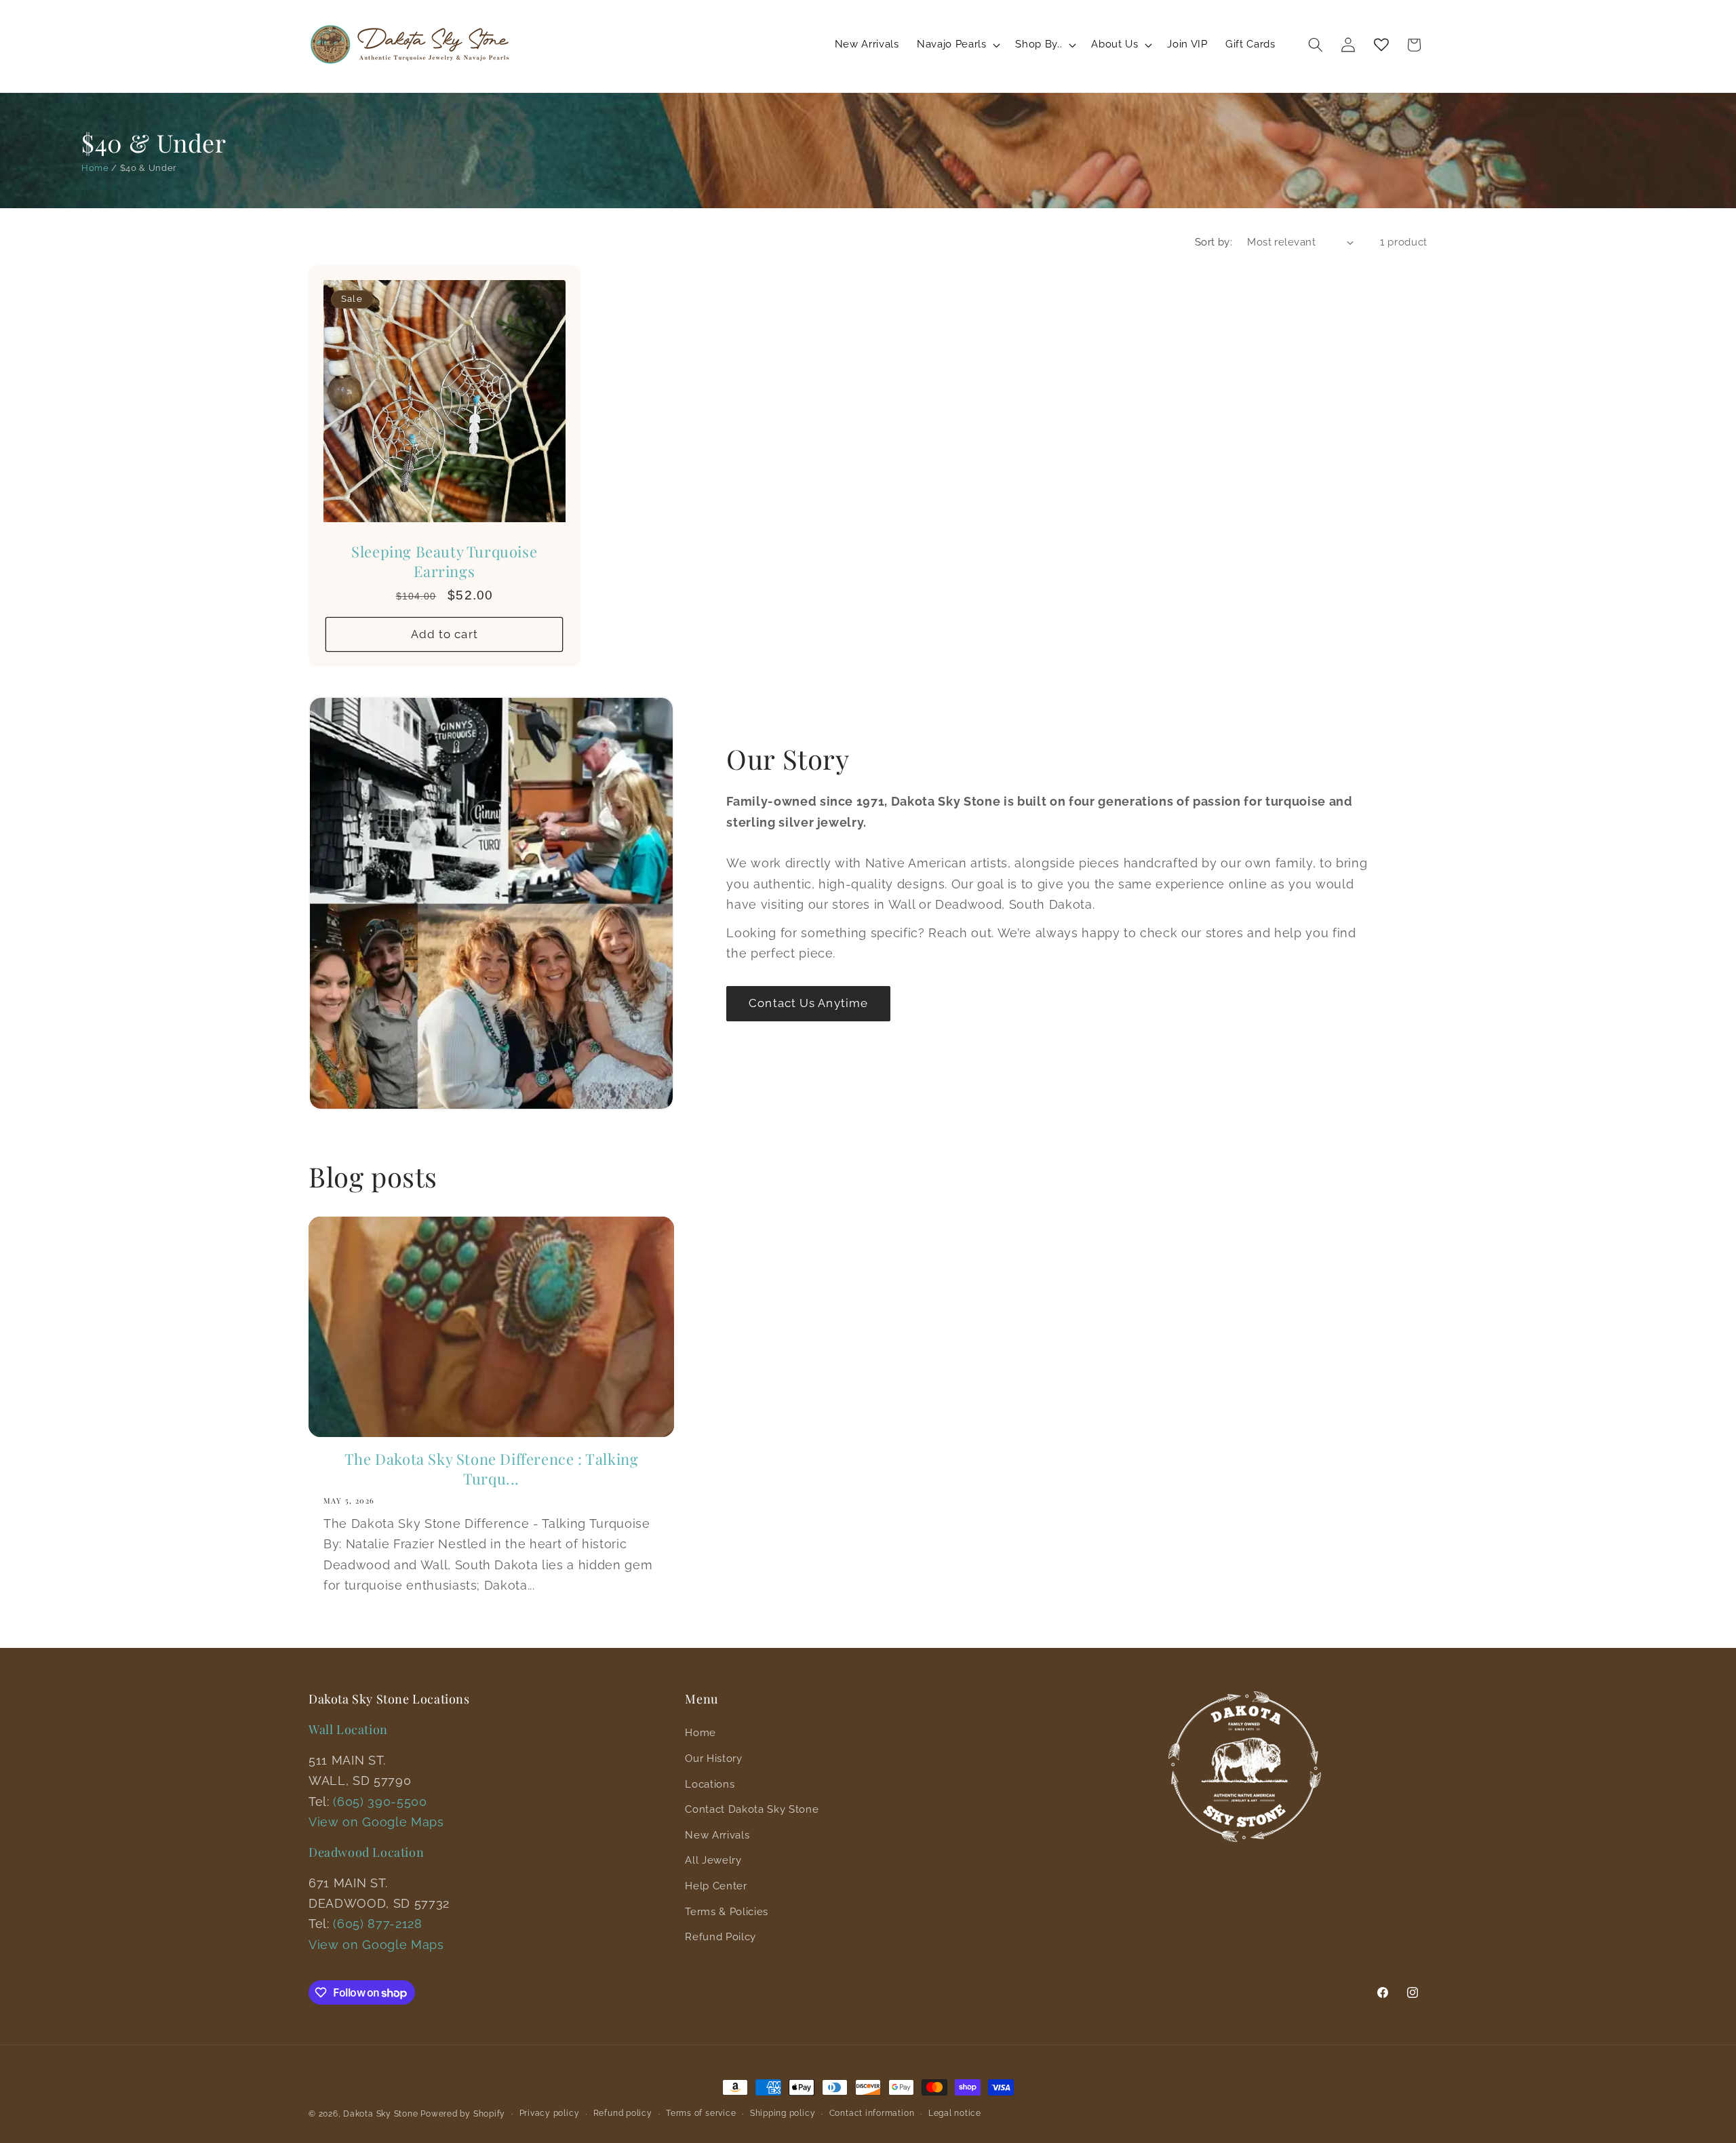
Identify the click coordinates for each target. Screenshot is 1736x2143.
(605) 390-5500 (380, 1802)
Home (95, 168)
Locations (710, 1784)
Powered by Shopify (463, 2114)
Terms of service (701, 2113)
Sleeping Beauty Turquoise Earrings (444, 561)
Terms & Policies (727, 1912)
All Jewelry (713, 1860)
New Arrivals (717, 1835)
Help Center (716, 1886)
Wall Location (348, 1729)
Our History (713, 1758)
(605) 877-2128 (377, 1924)
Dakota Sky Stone (380, 2114)
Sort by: (1214, 242)
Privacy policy (550, 2113)
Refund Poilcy (721, 1937)
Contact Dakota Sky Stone (752, 1809)
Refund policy (623, 2113)
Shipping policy (783, 2113)
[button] (957, 45)
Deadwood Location (366, 1852)
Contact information (872, 2113)
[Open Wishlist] (1381, 45)
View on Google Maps (376, 1822)
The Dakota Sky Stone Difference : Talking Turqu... (492, 1469)
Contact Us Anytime (808, 1003)
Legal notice (955, 2113)
